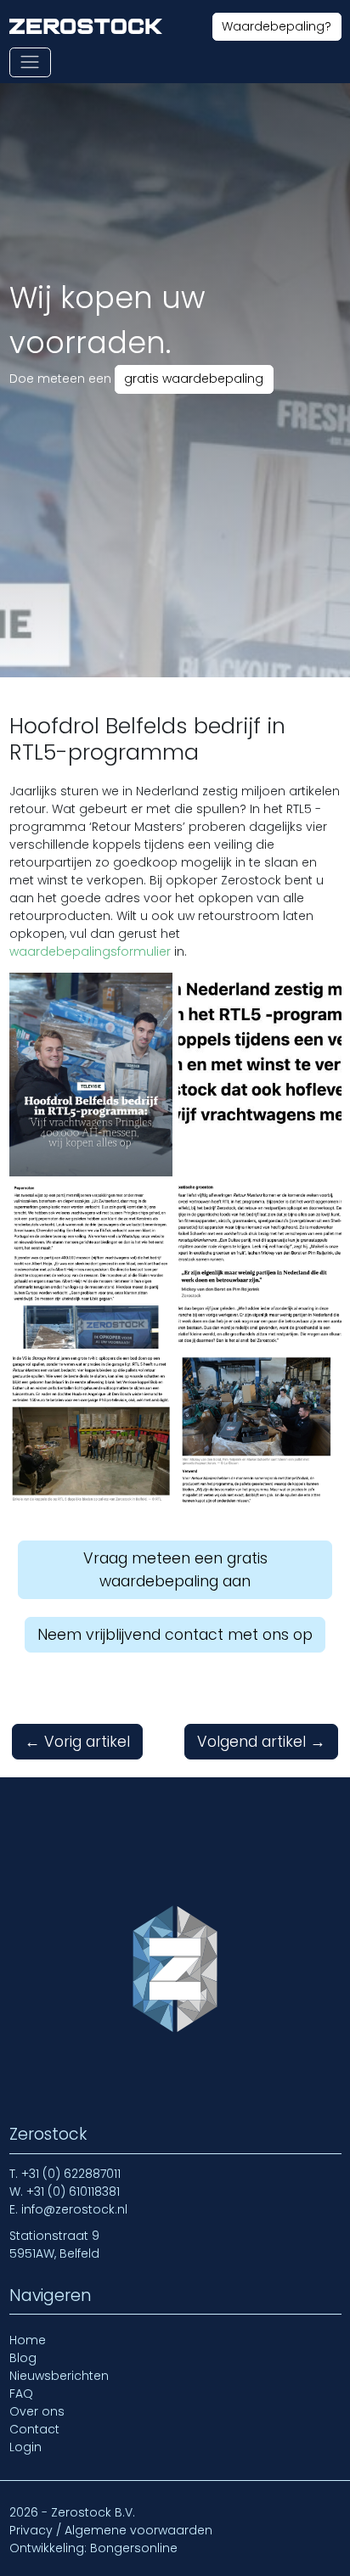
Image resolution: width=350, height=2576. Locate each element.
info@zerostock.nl (74, 2209)
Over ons (37, 2411)
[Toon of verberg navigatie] (30, 62)
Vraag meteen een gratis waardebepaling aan (175, 1569)
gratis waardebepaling (194, 379)
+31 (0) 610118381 (73, 2192)
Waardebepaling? (277, 26)
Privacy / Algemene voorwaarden (111, 2530)
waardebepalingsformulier (92, 951)
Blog (23, 2358)
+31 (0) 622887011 (71, 2174)
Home (28, 2340)
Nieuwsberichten (59, 2376)
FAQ (21, 2394)
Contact (34, 2429)
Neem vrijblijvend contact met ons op (175, 1635)
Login (25, 2447)
